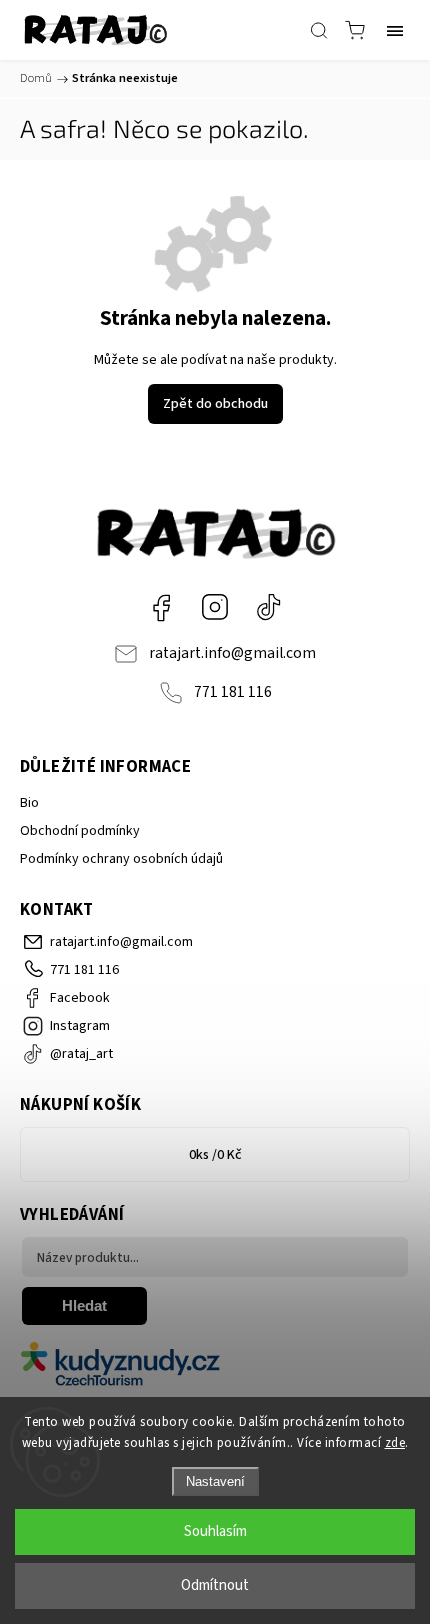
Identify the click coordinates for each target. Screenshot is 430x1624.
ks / (215, 1155)
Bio (29, 803)
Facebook (161, 607)
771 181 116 (233, 692)
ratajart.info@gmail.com (232, 653)
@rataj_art (269, 607)
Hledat (84, 1305)
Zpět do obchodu (215, 404)
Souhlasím (215, 1531)
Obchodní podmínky (80, 831)
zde (395, 1443)
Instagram (215, 607)
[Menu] (395, 30)
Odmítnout (215, 1585)
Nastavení (215, 1481)
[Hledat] (319, 30)
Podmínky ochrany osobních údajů (121, 859)
